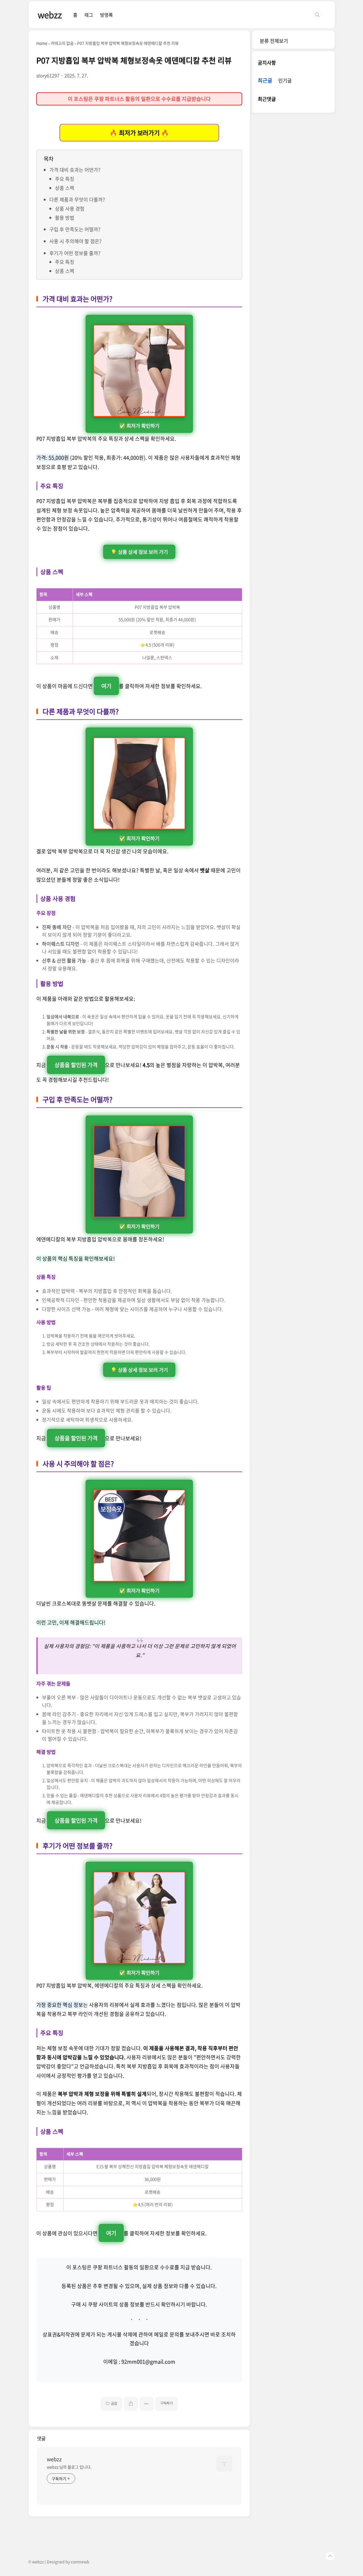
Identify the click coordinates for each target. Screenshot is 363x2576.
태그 (89, 15)
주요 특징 (65, 179)
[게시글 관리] (146, 2404)
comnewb (80, 2562)
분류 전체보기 (274, 41)
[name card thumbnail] (224, 2464)
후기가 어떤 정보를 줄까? (75, 253)
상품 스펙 (65, 188)
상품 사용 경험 (70, 208)
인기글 (285, 81)
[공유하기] (131, 2404)
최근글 (265, 81)
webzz (50, 15)
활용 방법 (65, 218)
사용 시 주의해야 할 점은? (75, 241)
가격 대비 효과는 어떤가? (75, 170)
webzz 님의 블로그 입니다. (69, 2467)
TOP (330, 2556)
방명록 (106, 15)
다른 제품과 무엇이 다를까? (77, 199)
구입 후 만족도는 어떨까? (75, 229)
